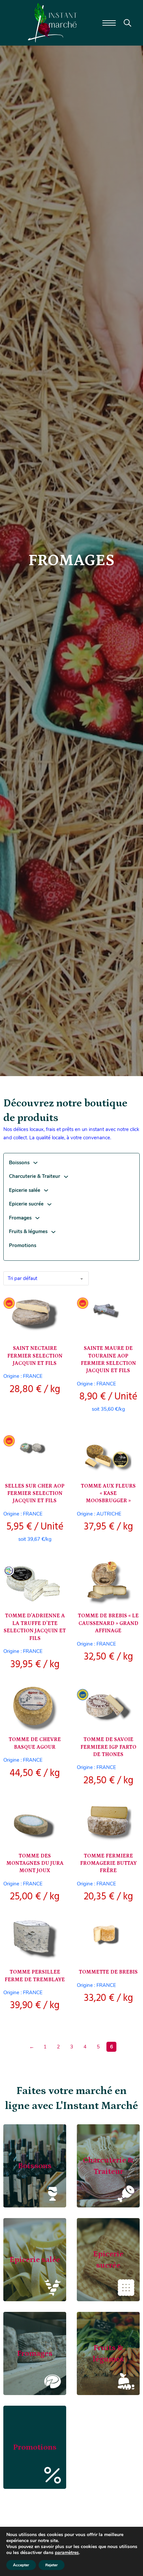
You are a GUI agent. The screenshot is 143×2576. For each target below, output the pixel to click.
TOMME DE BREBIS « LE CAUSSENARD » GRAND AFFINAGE (108, 1623)
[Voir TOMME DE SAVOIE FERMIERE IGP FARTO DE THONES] (108, 1707)
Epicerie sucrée (26, 1204)
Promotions (23, 1245)
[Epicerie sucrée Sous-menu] (49, 1204)
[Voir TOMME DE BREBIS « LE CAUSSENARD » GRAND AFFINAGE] (108, 1583)
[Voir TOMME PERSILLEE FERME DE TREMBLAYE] (35, 1939)
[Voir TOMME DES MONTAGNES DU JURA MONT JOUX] (35, 1823)
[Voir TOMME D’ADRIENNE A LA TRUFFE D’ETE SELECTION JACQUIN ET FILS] (35, 1583)
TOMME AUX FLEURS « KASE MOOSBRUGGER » (108, 1493)
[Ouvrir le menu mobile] (109, 23)
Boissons (19, 1163)
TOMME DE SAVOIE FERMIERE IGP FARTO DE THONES (108, 1747)
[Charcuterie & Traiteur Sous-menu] (66, 1177)
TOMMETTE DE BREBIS (108, 1972)
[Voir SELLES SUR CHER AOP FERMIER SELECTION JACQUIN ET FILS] (35, 1453)
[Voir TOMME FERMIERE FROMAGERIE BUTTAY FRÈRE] (108, 1823)
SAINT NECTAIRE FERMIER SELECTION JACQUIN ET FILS (35, 1356)
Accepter (21, 2565)
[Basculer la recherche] (128, 23)
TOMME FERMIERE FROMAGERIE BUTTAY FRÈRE (108, 1863)
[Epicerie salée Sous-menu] (46, 1190)
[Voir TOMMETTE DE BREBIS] (108, 1939)
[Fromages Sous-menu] (37, 1218)
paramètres (67, 2553)
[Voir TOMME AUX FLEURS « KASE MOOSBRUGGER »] (108, 1453)
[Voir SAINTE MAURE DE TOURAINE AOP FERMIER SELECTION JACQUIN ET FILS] (108, 1316)
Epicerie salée (25, 1190)
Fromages (20, 1218)
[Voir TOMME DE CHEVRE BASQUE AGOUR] (35, 1707)
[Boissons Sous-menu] (35, 1163)
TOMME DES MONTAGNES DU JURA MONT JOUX (35, 1863)
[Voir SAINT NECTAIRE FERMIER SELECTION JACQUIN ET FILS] (35, 1316)
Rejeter (52, 2565)
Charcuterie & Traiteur (35, 1176)
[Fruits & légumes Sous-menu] (53, 1232)
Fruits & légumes (28, 1231)
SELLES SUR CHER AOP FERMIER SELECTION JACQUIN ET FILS (35, 1493)
